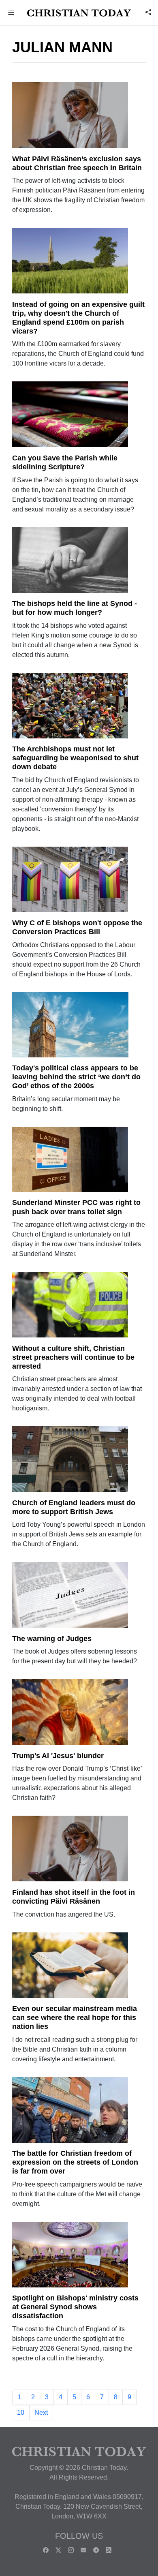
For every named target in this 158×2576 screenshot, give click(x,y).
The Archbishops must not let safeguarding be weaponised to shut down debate (75, 758)
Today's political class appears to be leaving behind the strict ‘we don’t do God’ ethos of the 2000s (76, 1077)
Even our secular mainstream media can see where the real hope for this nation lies (75, 2018)
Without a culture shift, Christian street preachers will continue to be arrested (73, 1357)
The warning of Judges (52, 1639)
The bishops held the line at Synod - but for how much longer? (75, 608)
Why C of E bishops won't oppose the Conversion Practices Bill (77, 927)
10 (21, 2412)
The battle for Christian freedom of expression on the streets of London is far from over (75, 2162)
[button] (11, 13)
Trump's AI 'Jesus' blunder (58, 1756)
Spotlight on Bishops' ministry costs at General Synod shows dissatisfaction (75, 2307)
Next (41, 2412)
